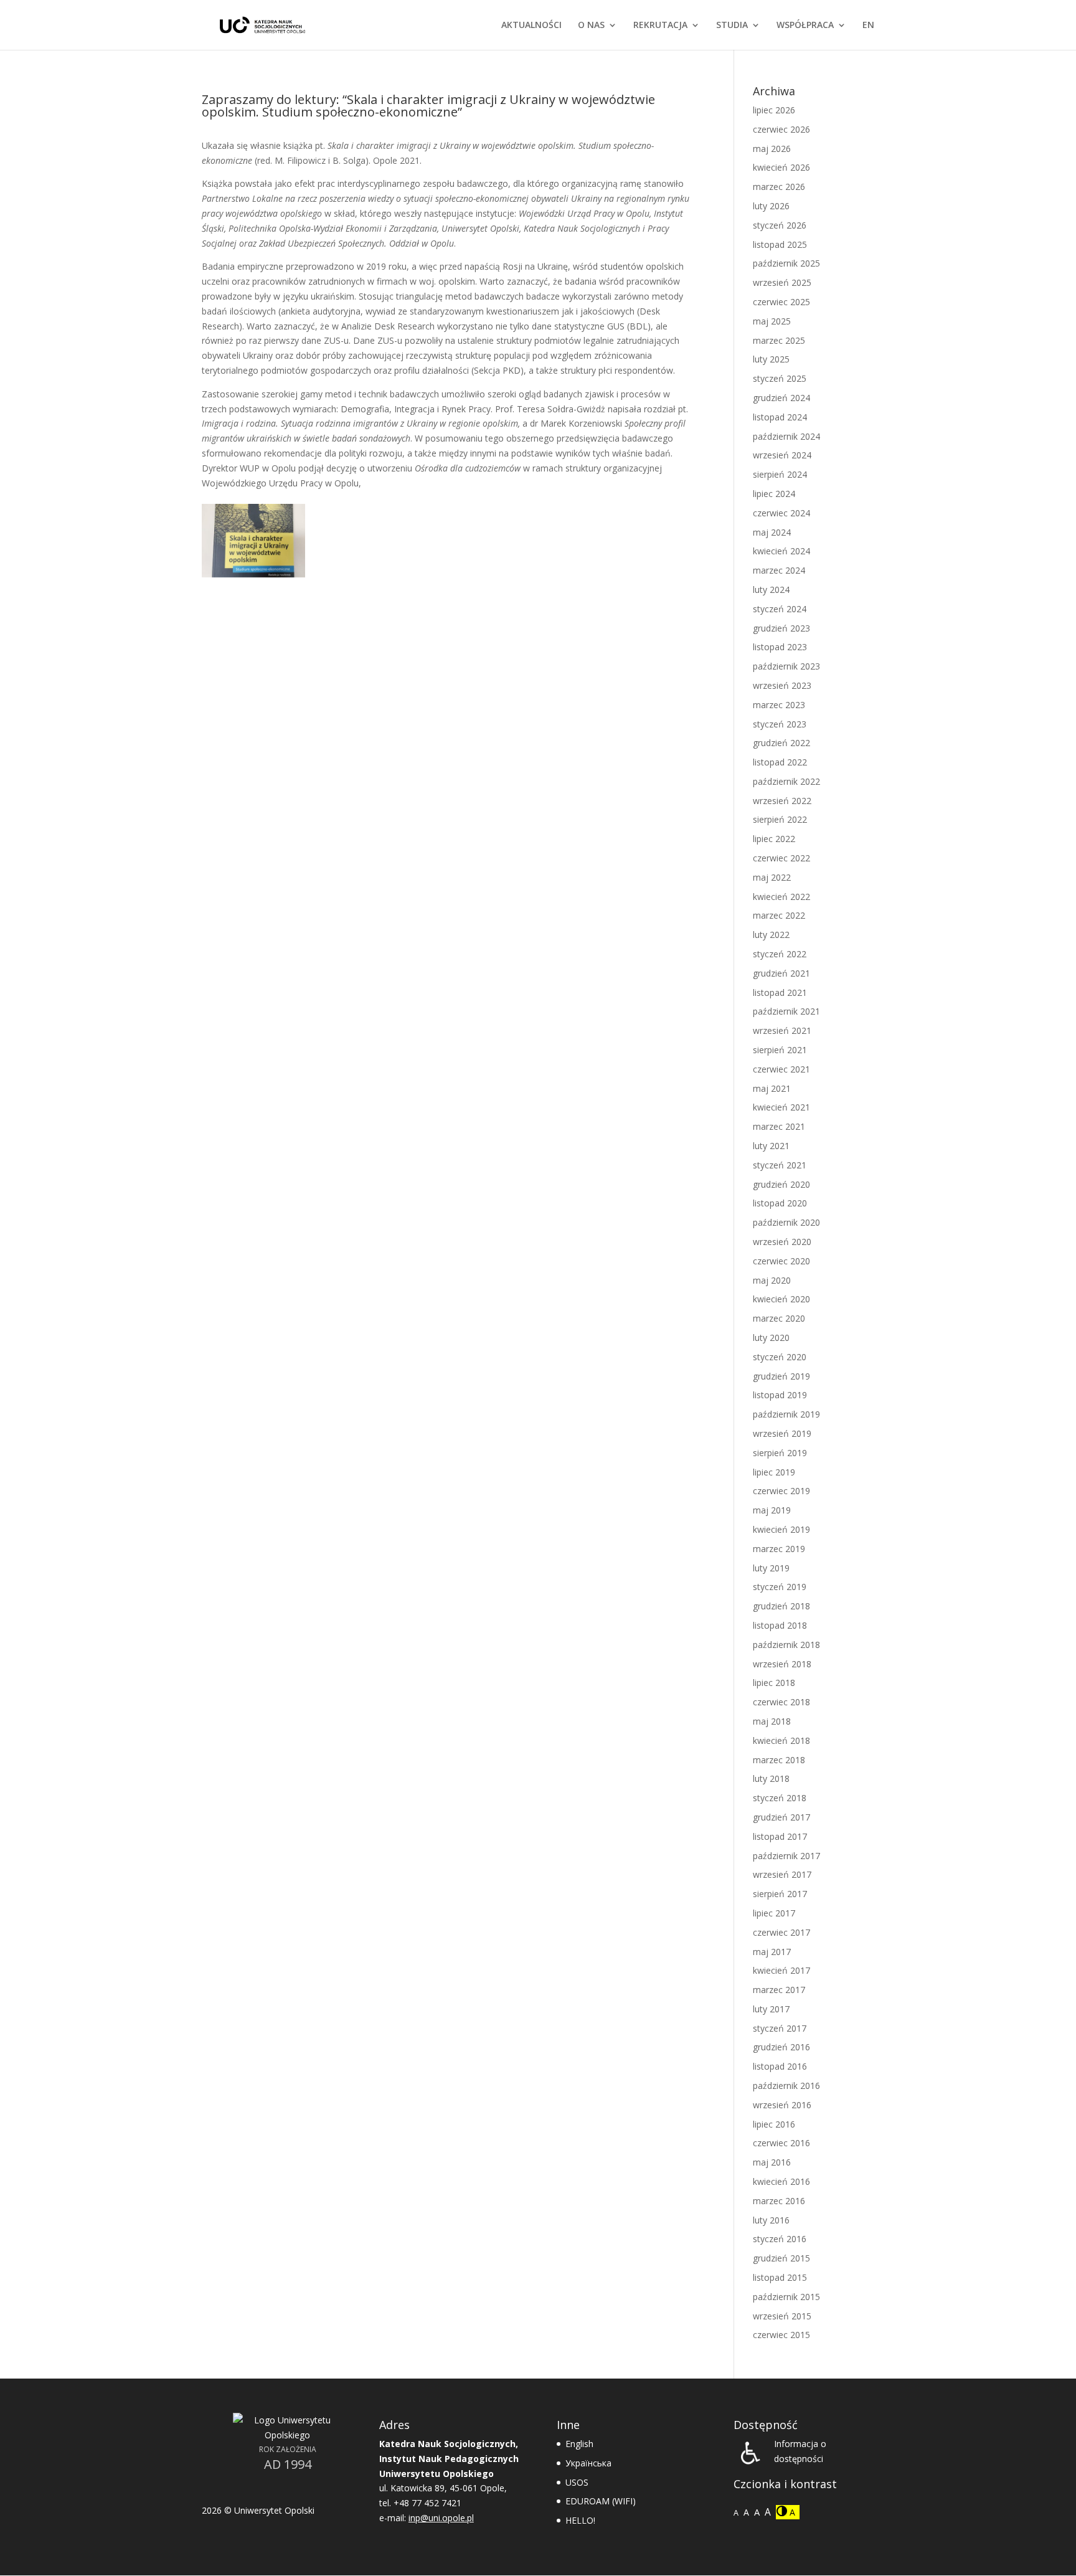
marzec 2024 (779, 570)
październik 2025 (786, 263)
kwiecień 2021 (781, 1107)
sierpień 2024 (780, 474)
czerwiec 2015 (781, 2335)
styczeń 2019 (780, 1587)
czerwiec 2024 (781, 513)
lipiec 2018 (774, 1683)
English (579, 2444)
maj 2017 (772, 1952)
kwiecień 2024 (781, 551)
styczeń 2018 (780, 1798)
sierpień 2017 (780, 1894)
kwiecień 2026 (781, 167)
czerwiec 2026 (781, 129)
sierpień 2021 (780, 1050)
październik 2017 (786, 1856)
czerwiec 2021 (781, 1069)
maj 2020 (772, 1280)
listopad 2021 (780, 992)
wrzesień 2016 (782, 2105)
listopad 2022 (780, 762)
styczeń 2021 (780, 1165)
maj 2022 (772, 877)
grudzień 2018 (781, 1606)
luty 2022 (771, 935)
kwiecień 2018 (781, 1740)
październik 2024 (786, 436)
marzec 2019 (779, 1549)
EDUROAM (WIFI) (601, 2501)
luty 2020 (771, 1338)
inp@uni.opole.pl (441, 2518)
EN (868, 26)
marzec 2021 (779, 1126)
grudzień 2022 (781, 743)
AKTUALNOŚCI (531, 26)
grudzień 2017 (781, 1817)
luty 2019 (771, 1568)
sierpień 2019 (780, 1453)
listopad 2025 (780, 244)
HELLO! (580, 2520)
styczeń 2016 (780, 2239)
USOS (577, 2482)
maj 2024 (772, 532)
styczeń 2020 (780, 1357)
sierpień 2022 (780, 819)
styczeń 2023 (780, 724)
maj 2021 (772, 1088)
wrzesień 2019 (782, 1433)
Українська (588, 2463)
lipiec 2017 (774, 1913)
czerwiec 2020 (781, 1261)
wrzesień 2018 (782, 1664)
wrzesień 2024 (782, 455)
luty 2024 (771, 590)
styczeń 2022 (780, 954)
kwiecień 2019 (781, 1529)
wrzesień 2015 (782, 2316)
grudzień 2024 (781, 398)
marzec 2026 (779, 187)
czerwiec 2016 (781, 2143)
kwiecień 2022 (781, 897)
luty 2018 (771, 1778)
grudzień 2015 (781, 2258)
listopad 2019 (780, 1395)
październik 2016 (786, 2086)
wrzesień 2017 (782, 1874)
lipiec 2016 (774, 2124)
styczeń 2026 (780, 225)
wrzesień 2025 (782, 282)
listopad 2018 (780, 1625)
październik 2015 (786, 2297)
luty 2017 (771, 2009)
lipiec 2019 (774, 1472)
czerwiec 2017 (781, 1932)
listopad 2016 (780, 2066)
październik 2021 (786, 1011)
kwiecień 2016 (781, 2181)
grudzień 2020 (781, 1184)
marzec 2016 (779, 2201)
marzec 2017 (779, 1990)
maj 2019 (772, 1510)
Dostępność (766, 2425)
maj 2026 (772, 149)
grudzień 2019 (781, 1376)
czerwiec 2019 (781, 1491)
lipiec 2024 (774, 494)
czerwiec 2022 (781, 858)
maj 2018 (772, 1721)
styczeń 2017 (780, 2028)
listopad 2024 (780, 417)
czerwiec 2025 (781, 302)
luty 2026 (771, 206)
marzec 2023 (779, 705)
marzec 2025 (779, 340)
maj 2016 (772, 2162)
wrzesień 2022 (782, 801)
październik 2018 (786, 1645)
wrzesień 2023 (782, 685)
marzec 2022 (779, 915)
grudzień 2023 (781, 628)
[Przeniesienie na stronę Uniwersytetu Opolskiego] (287, 2435)
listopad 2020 (780, 1203)
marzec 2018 (779, 1760)
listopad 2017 (780, 1836)
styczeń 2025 (780, 378)
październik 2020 (786, 1222)
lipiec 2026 (774, 110)
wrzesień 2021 (782, 1030)
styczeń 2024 (780, 609)
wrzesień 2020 (782, 1242)
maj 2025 (772, 321)
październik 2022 (786, 781)
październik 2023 (786, 666)
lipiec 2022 (774, 839)
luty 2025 (771, 359)
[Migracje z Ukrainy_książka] (253, 577)
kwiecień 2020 (781, 1299)
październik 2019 (786, 1414)
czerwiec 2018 (781, 1702)
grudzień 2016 (781, 2047)
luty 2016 (771, 2220)
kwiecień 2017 (781, 1970)
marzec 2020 (779, 1318)
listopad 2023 (780, 647)
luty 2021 (771, 1146)
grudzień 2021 (781, 973)
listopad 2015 (780, 2277)
